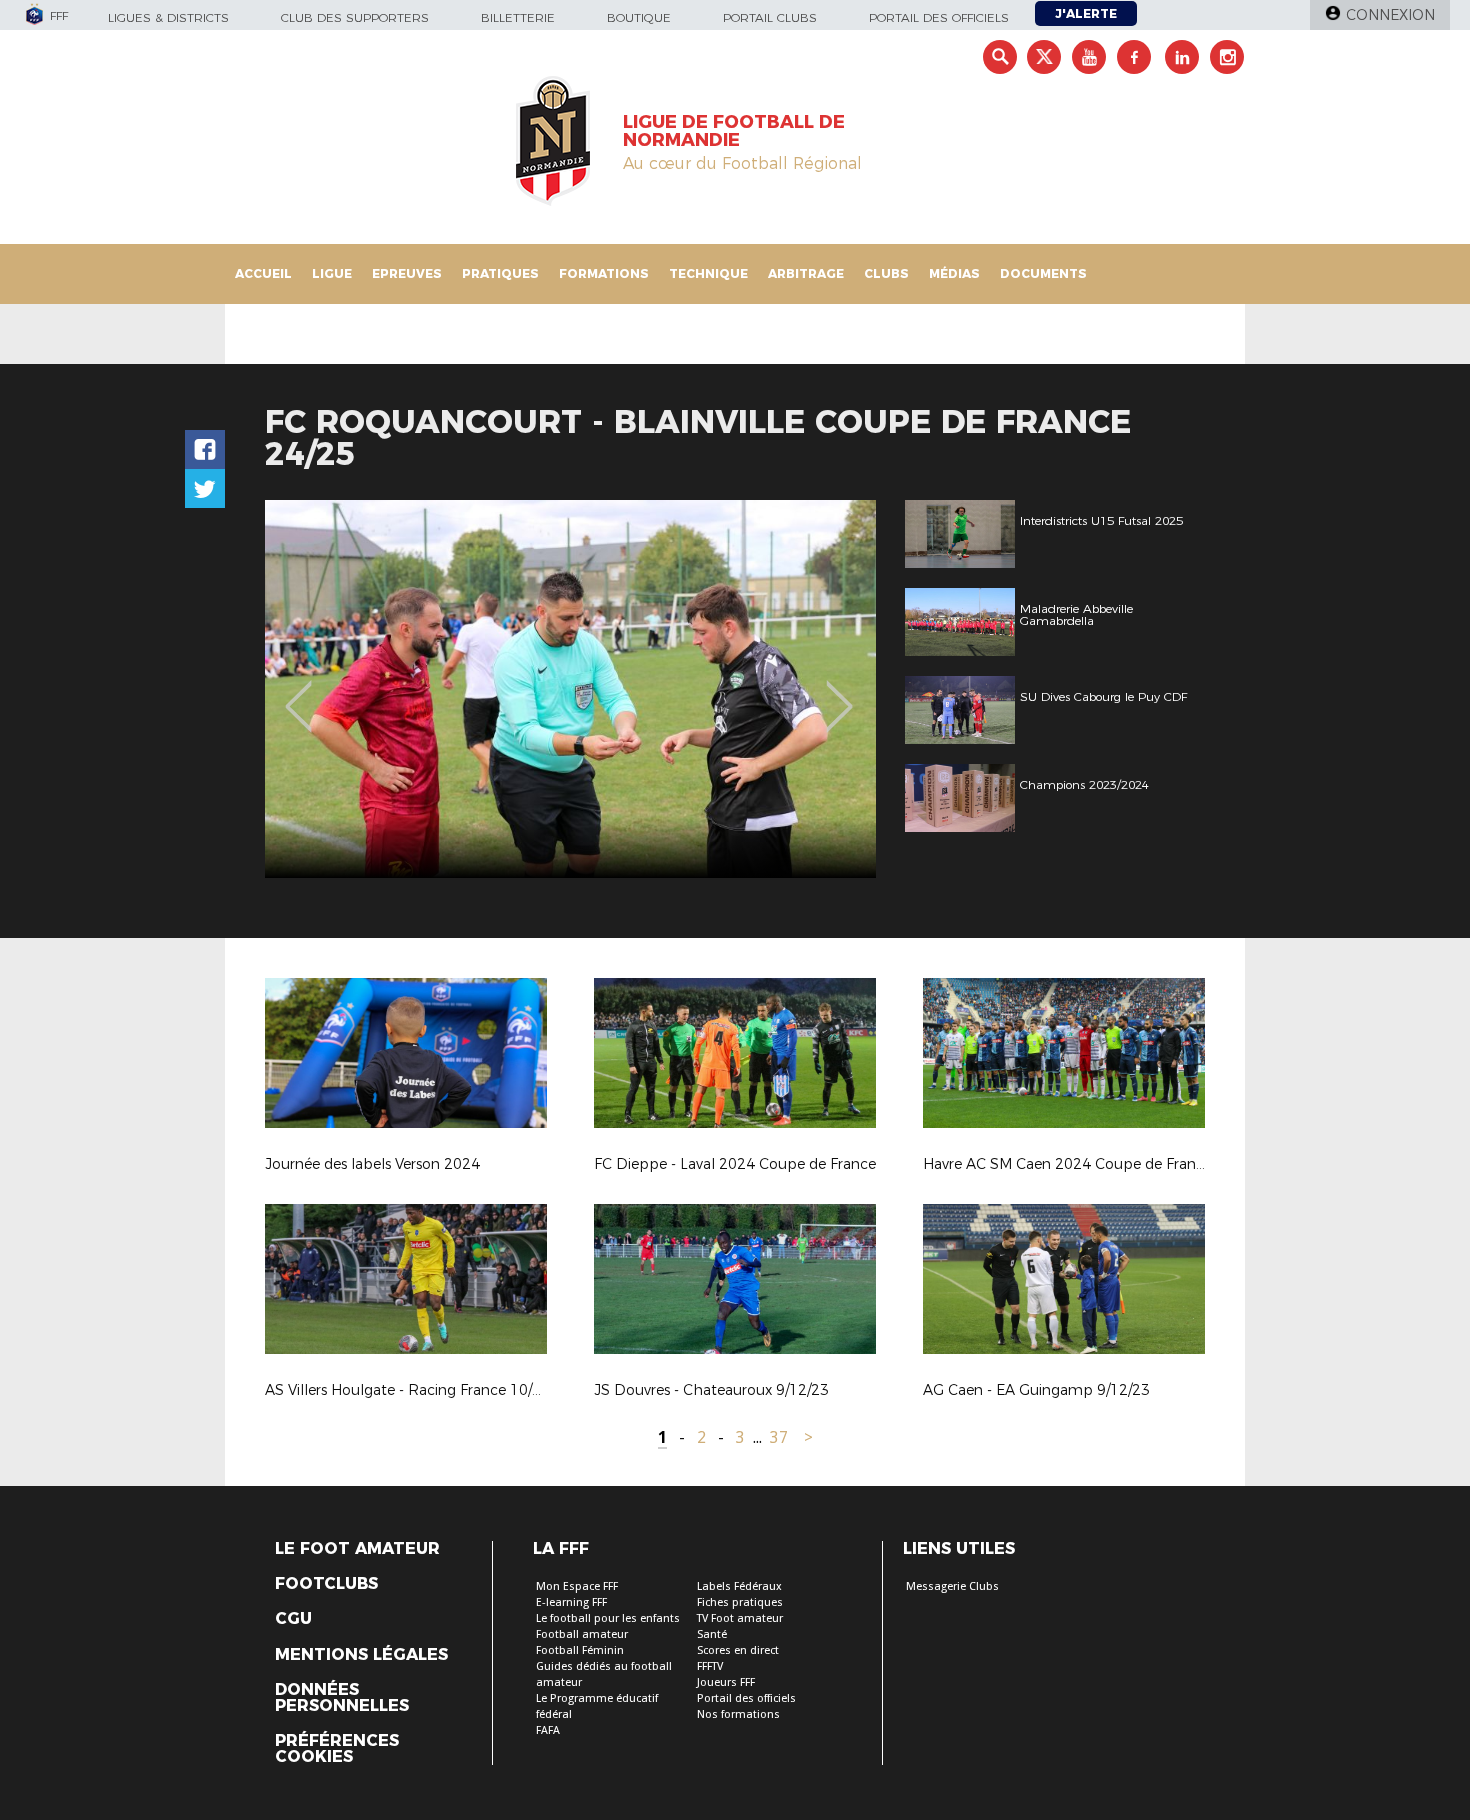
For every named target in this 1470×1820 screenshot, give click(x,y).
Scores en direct (738, 1650)
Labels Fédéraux (739, 1586)
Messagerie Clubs (952, 1586)
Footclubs (326, 1584)
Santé (712, 1634)
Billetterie (518, 17)
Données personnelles (342, 1698)
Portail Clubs (770, 17)
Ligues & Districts (168, 17)
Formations (604, 273)
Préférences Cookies (337, 1749)
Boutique (639, 17)
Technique (708, 273)
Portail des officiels (939, 17)
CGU (293, 1619)
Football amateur (582, 1634)
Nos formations (738, 1714)
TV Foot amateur (740, 1618)
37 (779, 1437)
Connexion (1390, 15)
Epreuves (407, 273)
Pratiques (500, 273)
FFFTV (710, 1666)
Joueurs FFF (726, 1682)
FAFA (548, 1730)
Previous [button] (298, 692)
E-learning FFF (571, 1602)
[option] (570, 689)
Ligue (332, 273)
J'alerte (1086, 13)
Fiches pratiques (740, 1602)
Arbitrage (806, 273)
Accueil (263, 273)
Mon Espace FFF (577, 1586)
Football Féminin (580, 1650)
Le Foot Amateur (357, 1549)
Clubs (886, 273)
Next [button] (839, 692)
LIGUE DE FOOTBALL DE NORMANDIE (734, 131)
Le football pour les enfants (608, 1618)
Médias (954, 273)
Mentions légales (361, 1655)
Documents (1043, 273)
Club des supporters (355, 17)
